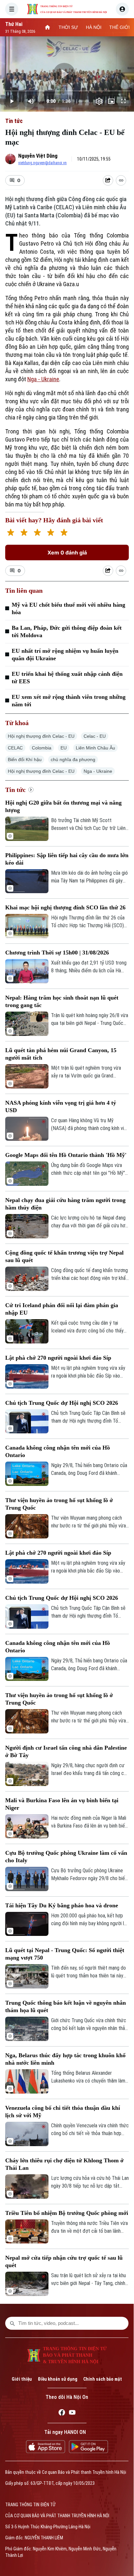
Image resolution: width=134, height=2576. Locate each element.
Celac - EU (95, 736)
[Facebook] (62, 2413)
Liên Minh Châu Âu (95, 748)
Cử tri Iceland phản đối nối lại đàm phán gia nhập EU (62, 1309)
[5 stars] (64, 533)
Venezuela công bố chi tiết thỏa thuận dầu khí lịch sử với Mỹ (63, 2112)
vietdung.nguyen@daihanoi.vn (42, 163)
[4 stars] (51, 533)
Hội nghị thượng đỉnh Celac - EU (41, 736)
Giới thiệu (22, 2379)
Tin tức (14, 121)
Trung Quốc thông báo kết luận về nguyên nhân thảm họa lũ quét (66, 2006)
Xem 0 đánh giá (67, 553)
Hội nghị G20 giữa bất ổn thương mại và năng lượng (63, 806)
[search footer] (12, 2323)
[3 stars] (37, 533)
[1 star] (11, 533)
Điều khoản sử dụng (58, 2379)
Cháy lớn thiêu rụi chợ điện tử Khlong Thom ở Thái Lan (64, 2164)
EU (64, 748)
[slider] (67, 91)
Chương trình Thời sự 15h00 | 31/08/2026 (57, 953)
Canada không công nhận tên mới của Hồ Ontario (58, 1451)
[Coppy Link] (121, 180)
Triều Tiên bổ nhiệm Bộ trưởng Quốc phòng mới (67, 2213)
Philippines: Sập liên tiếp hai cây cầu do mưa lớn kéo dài (67, 859)
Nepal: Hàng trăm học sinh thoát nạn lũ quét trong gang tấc (62, 1001)
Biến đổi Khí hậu (25, 759)
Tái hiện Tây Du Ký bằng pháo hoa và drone (62, 1905)
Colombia (42, 748)
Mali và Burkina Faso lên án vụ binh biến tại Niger (62, 1804)
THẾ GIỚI (120, 27)
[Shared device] (108, 180)
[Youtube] (72, 2413)
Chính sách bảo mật (103, 2379)
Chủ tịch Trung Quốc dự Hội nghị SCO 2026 (62, 1403)
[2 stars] (24, 533)
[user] (122, 9)
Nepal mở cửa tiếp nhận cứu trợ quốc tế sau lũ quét (64, 2261)
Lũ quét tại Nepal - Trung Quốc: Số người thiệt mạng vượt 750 (65, 1954)
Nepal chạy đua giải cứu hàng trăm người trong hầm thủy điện (65, 1204)
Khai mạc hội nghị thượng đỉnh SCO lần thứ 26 (65, 907)
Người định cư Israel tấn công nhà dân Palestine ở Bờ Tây (66, 1751)
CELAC (15, 748)
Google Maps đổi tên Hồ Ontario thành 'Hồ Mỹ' (66, 1155)
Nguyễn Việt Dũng (38, 156)
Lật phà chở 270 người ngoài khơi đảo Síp (58, 1358)
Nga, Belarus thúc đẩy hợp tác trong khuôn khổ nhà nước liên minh (65, 2059)
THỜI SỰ (68, 27)
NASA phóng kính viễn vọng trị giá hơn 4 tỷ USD (61, 1106)
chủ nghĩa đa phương (73, 759)
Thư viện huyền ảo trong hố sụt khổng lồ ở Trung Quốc (59, 1504)
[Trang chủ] (47, 27)
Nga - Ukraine (43, 379)
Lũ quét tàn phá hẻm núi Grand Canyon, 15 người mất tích (61, 1054)
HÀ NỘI (94, 27)
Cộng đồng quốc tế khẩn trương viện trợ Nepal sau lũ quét (64, 1256)
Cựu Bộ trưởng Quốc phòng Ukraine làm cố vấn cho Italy (66, 1857)
